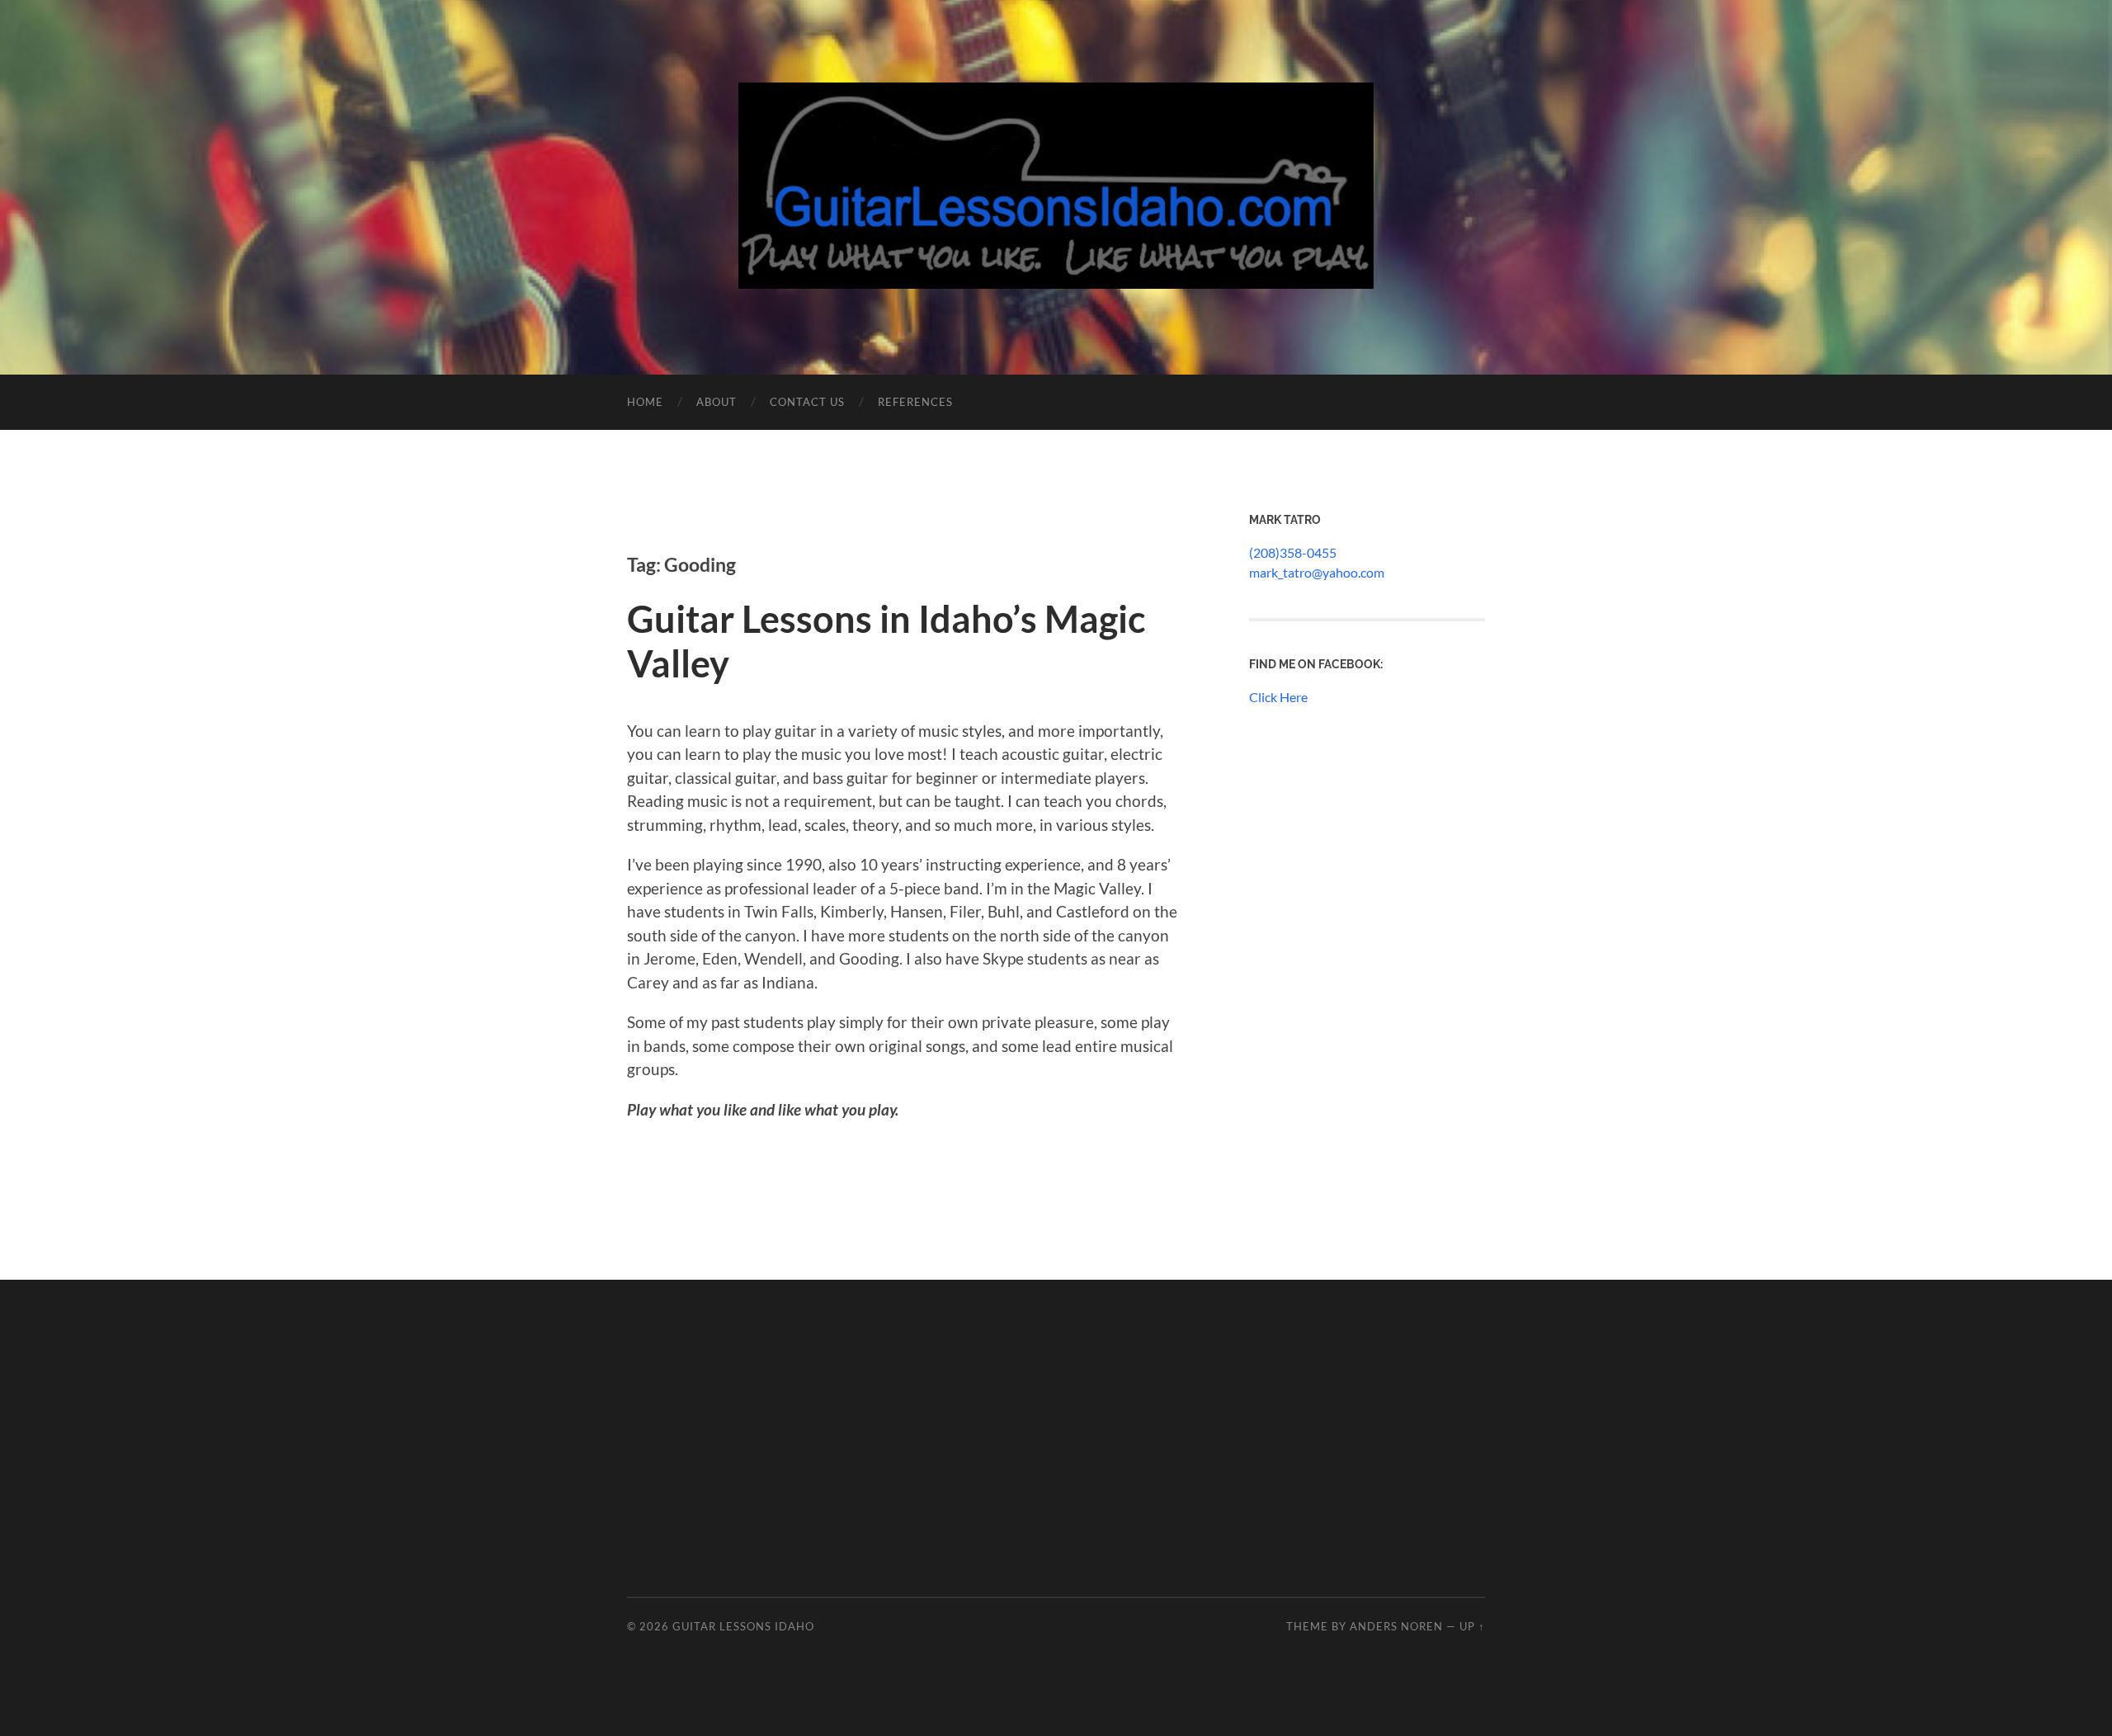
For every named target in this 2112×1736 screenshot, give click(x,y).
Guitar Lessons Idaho (743, 1626)
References (915, 402)
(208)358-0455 (1293, 552)
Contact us (807, 402)
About (717, 402)
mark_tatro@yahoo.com (1317, 572)
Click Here (1278, 697)
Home (645, 402)
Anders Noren (1396, 1626)
